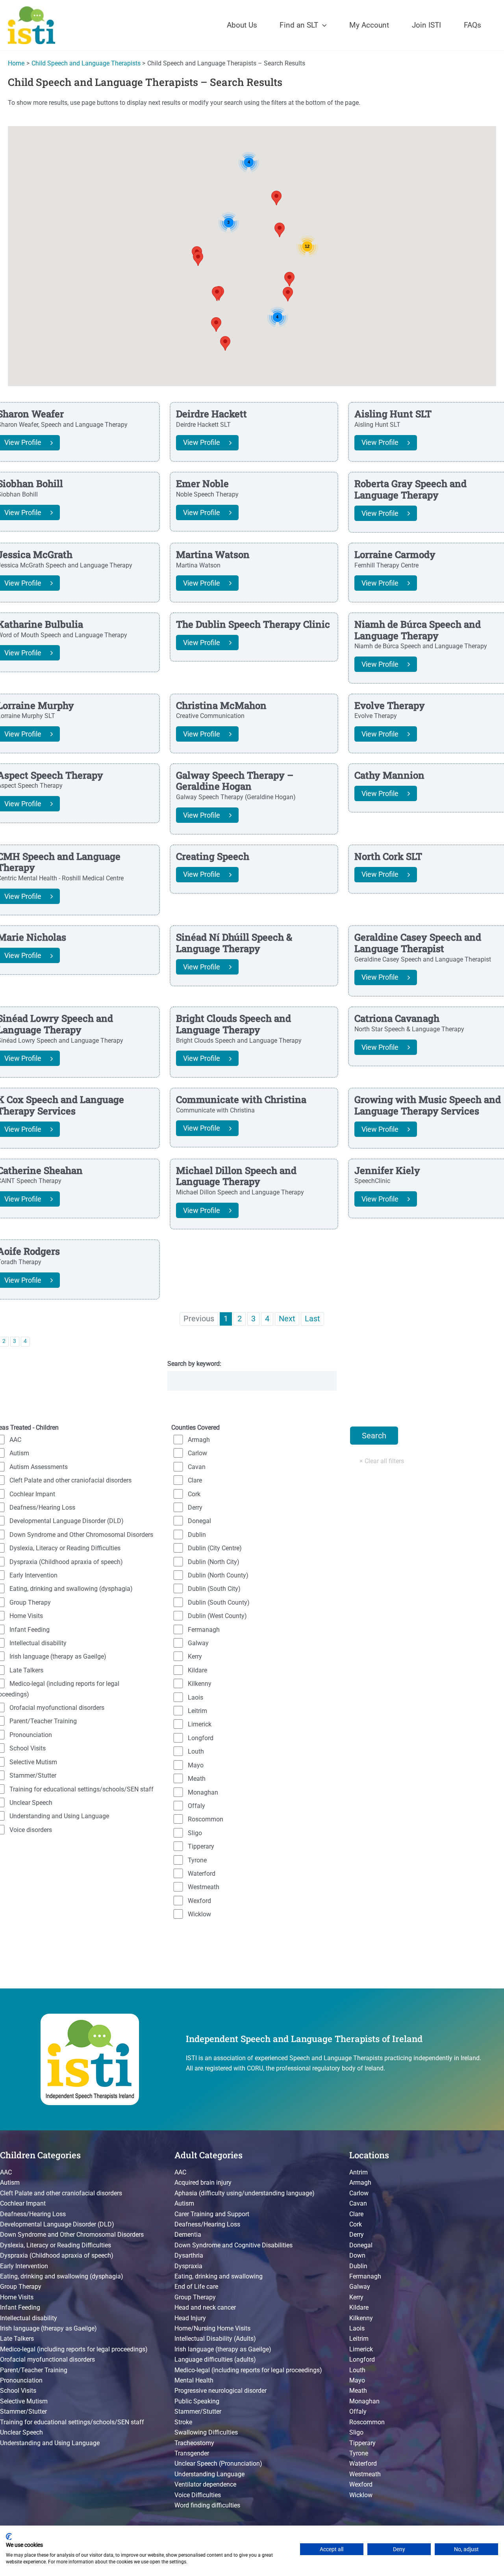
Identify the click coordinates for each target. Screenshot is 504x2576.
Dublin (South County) (219, 1602)
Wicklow (199, 1914)
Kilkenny (200, 1684)
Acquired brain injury (203, 2183)
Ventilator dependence (205, 2484)
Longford (201, 1738)
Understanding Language (209, 2474)
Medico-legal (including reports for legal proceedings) (74, 2349)
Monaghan (203, 1792)
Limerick (200, 1724)
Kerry (195, 1656)
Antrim (359, 2172)
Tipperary (201, 1846)
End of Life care (196, 2287)
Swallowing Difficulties (206, 2432)
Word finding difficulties (207, 2505)
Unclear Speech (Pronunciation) (218, 2463)
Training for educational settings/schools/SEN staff (72, 2422)
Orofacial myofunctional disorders (47, 2359)
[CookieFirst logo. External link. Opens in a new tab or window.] (9, 2537)
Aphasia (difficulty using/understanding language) (245, 2193)
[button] (322, 25)
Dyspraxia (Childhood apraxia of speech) (57, 2255)
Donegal (199, 1521)
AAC (6, 2172)
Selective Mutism (24, 2401)
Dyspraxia (188, 2266)
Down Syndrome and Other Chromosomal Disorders (72, 2235)
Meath (197, 1779)
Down (357, 2255)
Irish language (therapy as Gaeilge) (48, 2328)
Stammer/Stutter (23, 2411)
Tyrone (197, 1860)
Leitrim (197, 1711)
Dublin (197, 1535)
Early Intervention (24, 2266)
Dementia (188, 2235)
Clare (195, 1480)
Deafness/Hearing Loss (33, 2214)
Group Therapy (21, 2287)
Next (287, 1319)
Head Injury (190, 2318)
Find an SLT (299, 25)
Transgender (192, 2453)
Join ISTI (426, 25)
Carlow (197, 1453)
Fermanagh (204, 1630)
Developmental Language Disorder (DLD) (57, 2224)
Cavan (197, 1467)
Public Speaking (197, 2401)
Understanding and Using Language (50, 2443)
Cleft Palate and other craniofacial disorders (61, 2193)
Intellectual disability (29, 2318)
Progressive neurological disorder (220, 2391)
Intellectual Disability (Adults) (215, 2339)
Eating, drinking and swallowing (219, 2276)
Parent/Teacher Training (34, 2370)
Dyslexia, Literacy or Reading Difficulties (56, 2245)
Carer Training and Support (212, 2214)
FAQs (472, 25)
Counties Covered (195, 1427)
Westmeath (204, 1887)
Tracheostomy (194, 2443)
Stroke (183, 2422)
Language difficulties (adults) (215, 2359)
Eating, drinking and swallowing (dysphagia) (62, 2276)
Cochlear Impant (23, 2203)
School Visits (18, 2391)
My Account (369, 25)
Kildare (197, 1670)
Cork (194, 1494)
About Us (242, 25)
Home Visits (17, 2297)
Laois (195, 1697)
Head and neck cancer (205, 2307)
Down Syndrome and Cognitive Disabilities (233, 2245)
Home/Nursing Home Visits (212, 2328)
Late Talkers (17, 2339)
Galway (198, 1643)
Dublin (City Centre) (215, 1548)
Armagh (199, 1440)
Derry (195, 1507)
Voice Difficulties (198, 2495)
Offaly (196, 1806)
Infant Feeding (20, 2307)
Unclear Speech (21, 2432)
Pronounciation (21, 2380)
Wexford (199, 1901)
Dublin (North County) (218, 1575)
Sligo (195, 1833)
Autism (10, 2183)
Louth (196, 1751)
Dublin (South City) (214, 1589)
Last (312, 1319)
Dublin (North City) (214, 1562)
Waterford (202, 1874)
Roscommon (206, 1819)
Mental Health (194, 2380)
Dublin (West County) (217, 1616)
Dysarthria (189, 2255)
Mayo (196, 1765)
